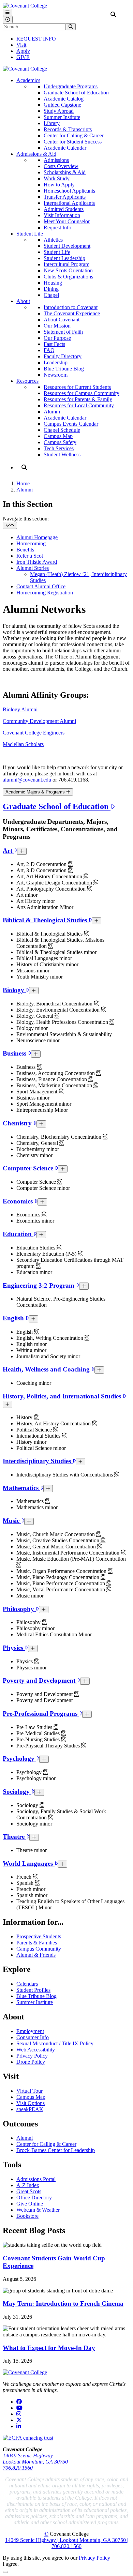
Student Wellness (62, 454)
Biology (14, 990)
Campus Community (39, 1949)
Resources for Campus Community (82, 393)
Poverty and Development (40, 1680)
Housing (53, 283)
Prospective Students (39, 1936)
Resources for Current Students (77, 387)
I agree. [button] (11, 2564)
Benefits (25, 550)
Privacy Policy (32, 2056)
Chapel (51, 295)
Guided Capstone (62, 105)
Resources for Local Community (79, 405)
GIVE (23, 57)
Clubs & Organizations (68, 277)
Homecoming (31, 543)
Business (15, 1053)
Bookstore (27, 2216)
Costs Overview (61, 166)
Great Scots (29, 2191)
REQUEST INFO (36, 39)
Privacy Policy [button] (94, 2558)
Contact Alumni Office (41, 586)
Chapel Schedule (62, 430)
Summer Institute (62, 117)
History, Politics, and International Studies (63, 1396)
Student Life (57, 252)
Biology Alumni (20, 709)
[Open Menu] (8, 12)
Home (23, 483)
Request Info (57, 228)
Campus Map (58, 436)
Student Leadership (64, 258)
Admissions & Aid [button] (36, 154)
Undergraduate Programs (71, 86)
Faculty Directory (63, 356)
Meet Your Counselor (67, 221)
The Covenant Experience (72, 313)
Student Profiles (33, 1990)
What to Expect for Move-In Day (49, 2348)
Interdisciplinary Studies (38, 1461)
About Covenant (62, 320)
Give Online (30, 2204)
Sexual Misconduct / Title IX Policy (55, 2043)
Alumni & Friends (36, 1955)
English (14, 1318)
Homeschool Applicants (69, 191)
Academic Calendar (65, 148)
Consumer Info (33, 2037)
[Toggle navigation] (10, 525)
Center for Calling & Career (74, 135)
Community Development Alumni (39, 721)
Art (8, 851)
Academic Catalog (64, 99)
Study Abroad (59, 111)
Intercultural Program (66, 264)
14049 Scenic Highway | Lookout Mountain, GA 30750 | (67, 2540)
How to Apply (59, 185)
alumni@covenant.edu (27, 780)
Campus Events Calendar (71, 424)
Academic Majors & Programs (36, 792)
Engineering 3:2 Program (39, 1285)
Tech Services (59, 448)
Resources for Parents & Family (78, 399)
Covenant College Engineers (34, 733)
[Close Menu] (8, 20)
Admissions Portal (36, 2179)
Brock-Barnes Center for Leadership (56, 2150)
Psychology (19, 1759)
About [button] (23, 301)
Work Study (57, 178)
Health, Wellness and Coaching (47, 1369)
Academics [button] (28, 80)
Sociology (17, 1792)
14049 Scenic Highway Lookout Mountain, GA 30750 (35, 2459)
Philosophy (19, 1609)
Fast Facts (54, 344)
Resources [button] (27, 381)
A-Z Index (28, 2185)
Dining (51, 289)
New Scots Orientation (68, 270)
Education (18, 1234)
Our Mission (57, 326)
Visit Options (31, 2103)
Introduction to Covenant (71, 307)
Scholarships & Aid (65, 172)
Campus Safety (60, 442)
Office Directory (34, 2198)
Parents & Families (37, 1943)
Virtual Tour (29, 2091)
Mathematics (21, 1488)
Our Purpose (57, 338)
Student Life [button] (30, 234)
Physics (14, 1648)
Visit (21, 45)
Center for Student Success (73, 142)
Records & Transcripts (68, 129)
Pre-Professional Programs (41, 1714)
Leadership (56, 362)
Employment (30, 2031)
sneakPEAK (30, 2109)
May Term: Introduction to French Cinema (63, 2304)
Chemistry (18, 1123)
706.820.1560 (18, 2468)
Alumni (52, 412)
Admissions (56, 160)
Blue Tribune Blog (64, 369)
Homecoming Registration (45, 593)
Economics (19, 1201)
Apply (23, 51)
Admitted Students (64, 209)
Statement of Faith (63, 332)
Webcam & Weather (38, 2210)
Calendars (27, 1984)
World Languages (29, 1863)
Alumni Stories (33, 568)
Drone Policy (31, 2062)
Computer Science (29, 1168)
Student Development (67, 246)
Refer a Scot (30, 556)
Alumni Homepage (37, 537)
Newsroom (56, 375)
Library (52, 123)
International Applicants (69, 203)
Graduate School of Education (76, 93)
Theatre (14, 1837)
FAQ (49, 350)
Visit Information (62, 215)
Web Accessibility (36, 2050)
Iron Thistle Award (37, 562)
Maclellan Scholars (23, 744)
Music (12, 1521)
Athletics (53, 240)
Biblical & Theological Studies (46, 920)
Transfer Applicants (65, 197)
